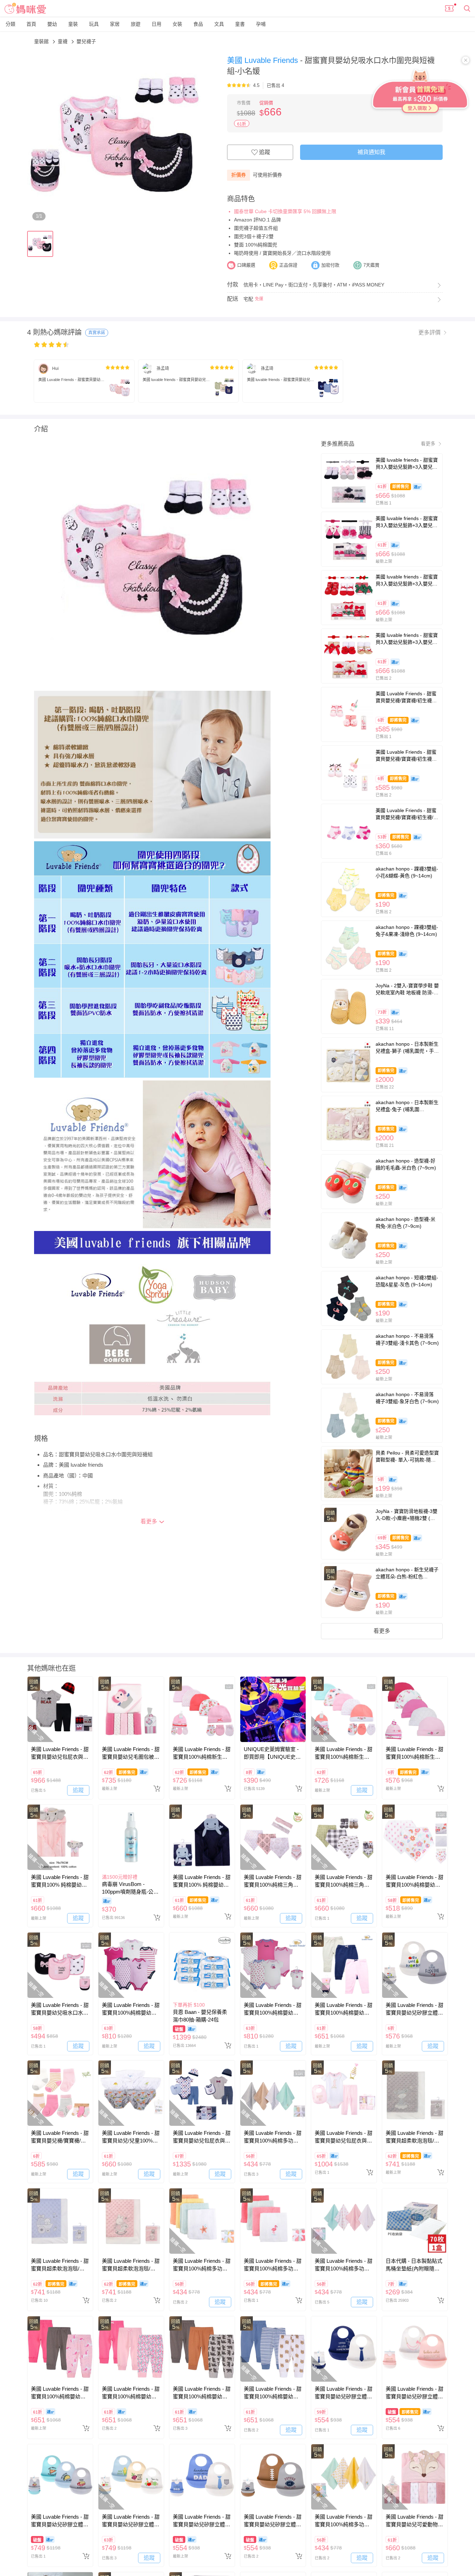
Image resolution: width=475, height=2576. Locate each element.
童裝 (73, 24)
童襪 (63, 41)
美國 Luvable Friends (264, 60)
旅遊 (136, 24)
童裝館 (42, 41)
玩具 (94, 24)
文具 (219, 24)
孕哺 (261, 24)
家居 (115, 24)
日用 (156, 24)
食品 (198, 24)
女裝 (177, 24)
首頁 (31, 24)
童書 (240, 24)
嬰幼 (52, 24)
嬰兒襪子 (86, 41)
